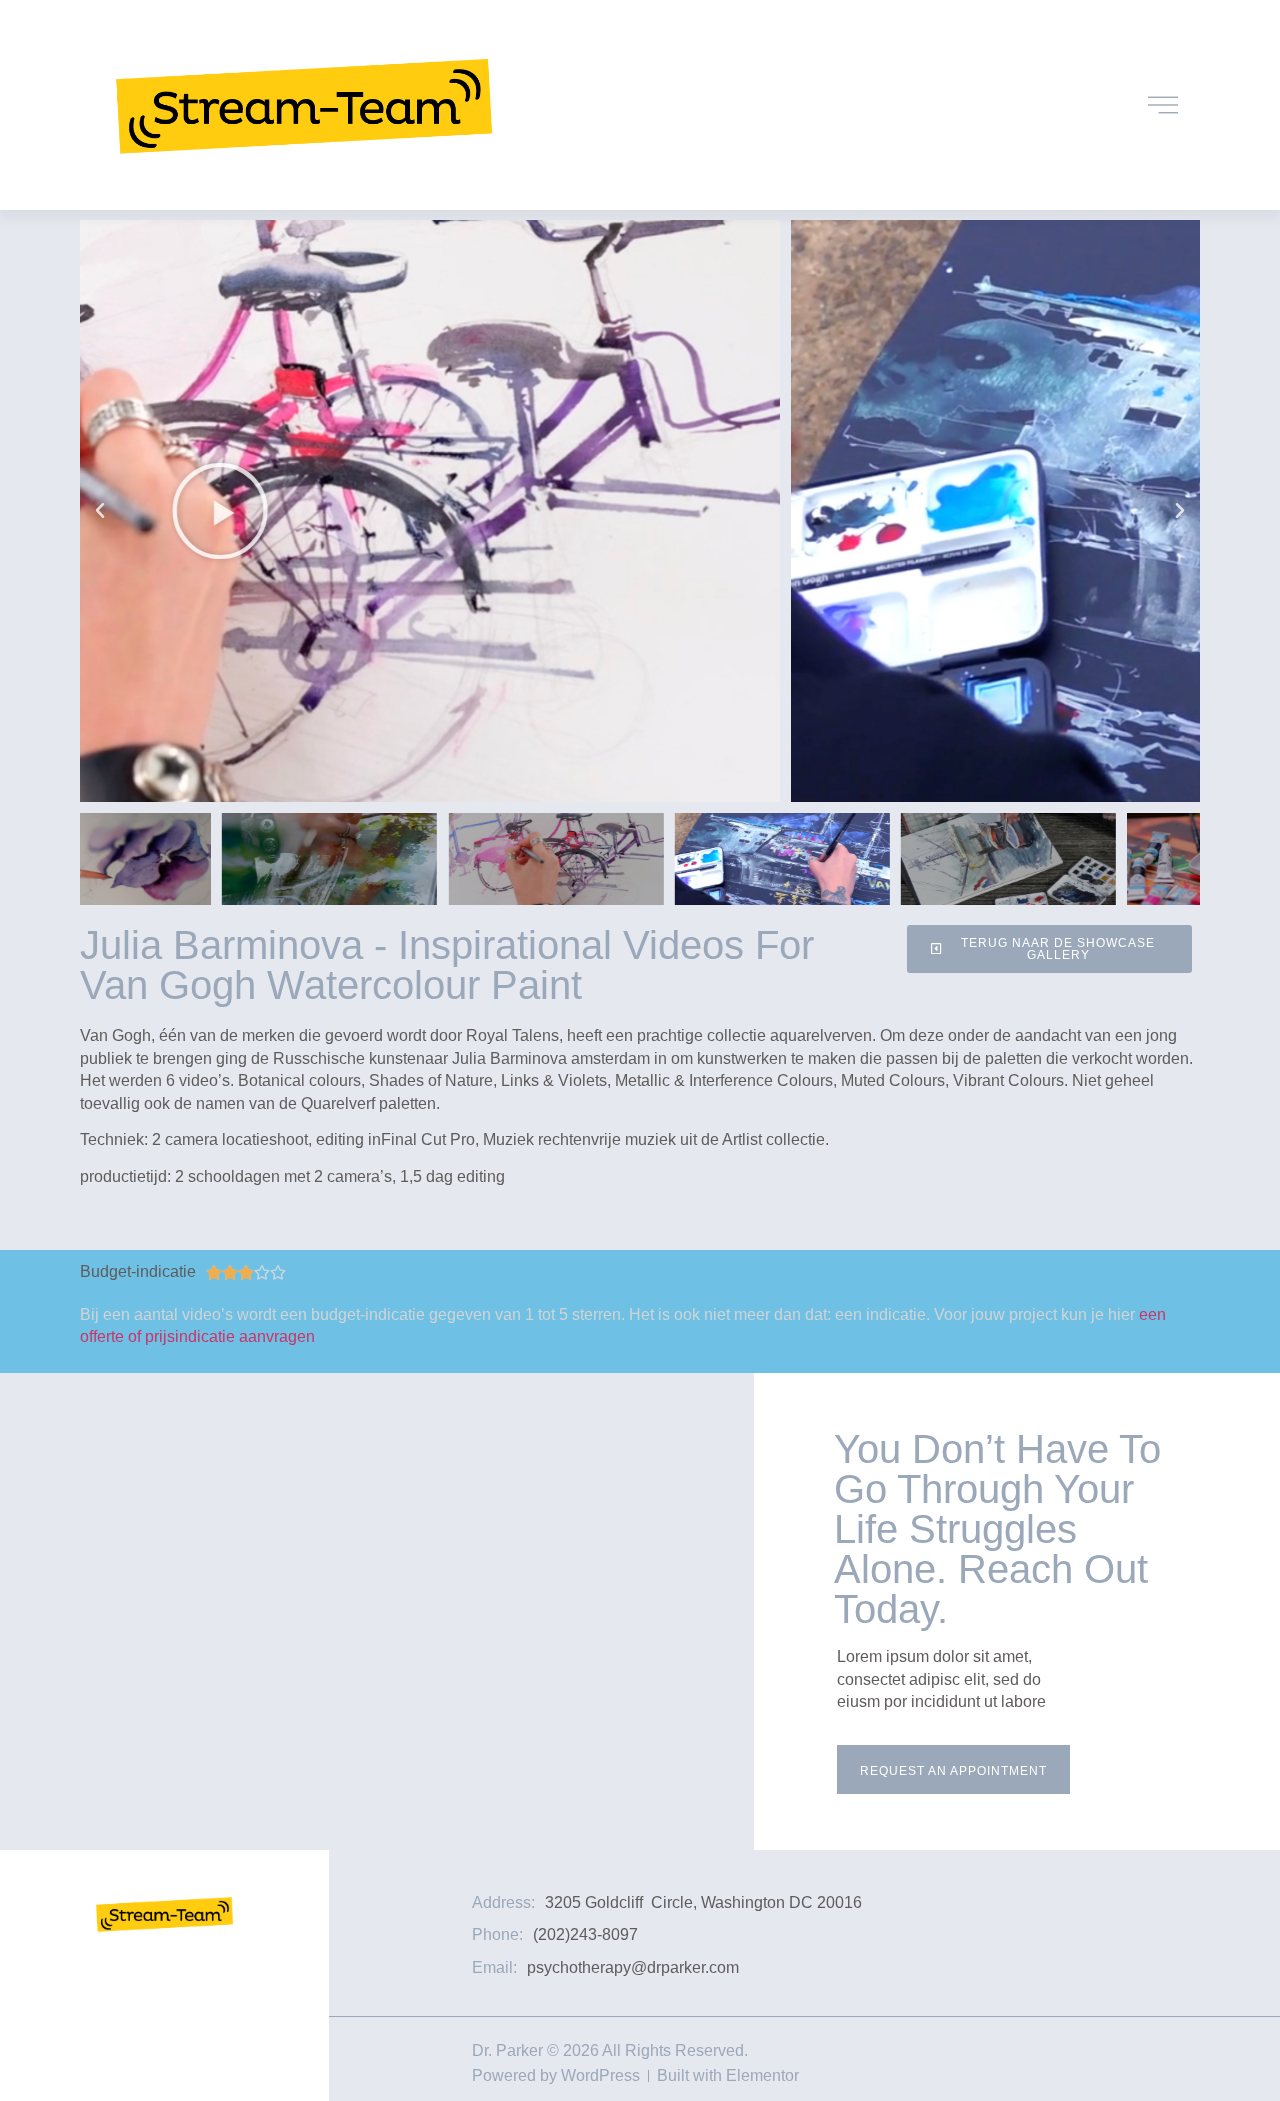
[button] (100, 511)
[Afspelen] (640, 511)
